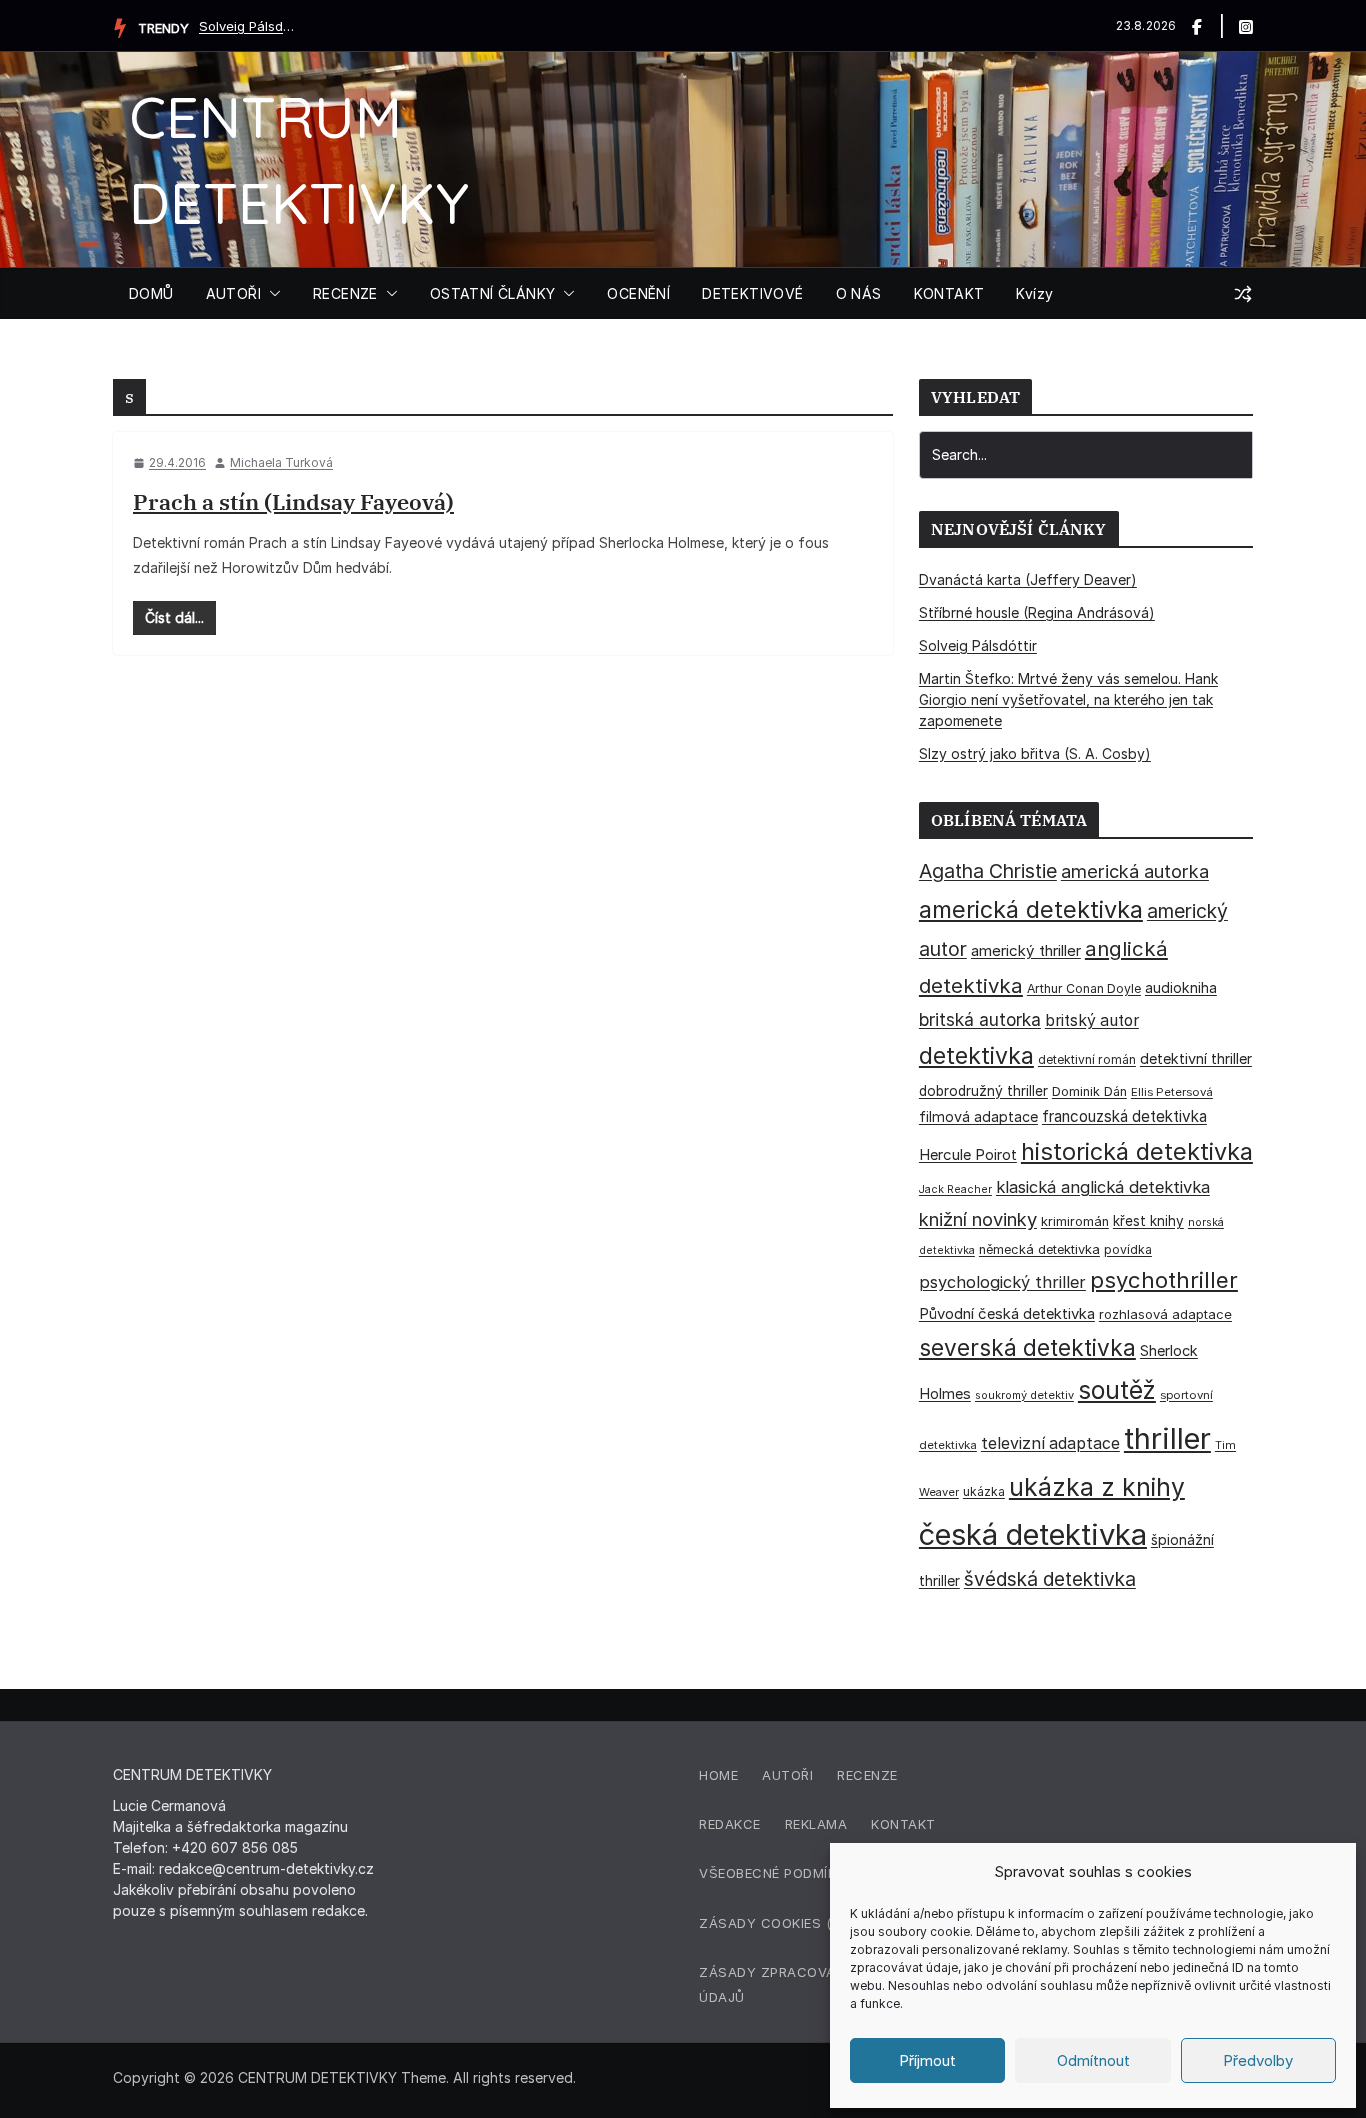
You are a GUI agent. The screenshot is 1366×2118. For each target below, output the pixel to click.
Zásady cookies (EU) (776, 1923)
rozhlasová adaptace (1165, 1314)
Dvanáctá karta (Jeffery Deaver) (1028, 579)
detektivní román (1087, 1059)
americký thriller (1026, 950)
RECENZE (345, 293)
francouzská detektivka (1124, 1116)
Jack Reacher (955, 1189)
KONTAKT (949, 293)
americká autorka (1135, 871)
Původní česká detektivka (1007, 1313)
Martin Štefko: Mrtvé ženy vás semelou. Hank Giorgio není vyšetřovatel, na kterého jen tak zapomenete (1068, 699)
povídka (1128, 1249)
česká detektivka (1033, 1534)
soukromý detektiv (1024, 1395)
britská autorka (980, 1019)
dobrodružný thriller (983, 1091)
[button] (271, 294)
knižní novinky (978, 1219)
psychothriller (1164, 1280)
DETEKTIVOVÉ (752, 293)
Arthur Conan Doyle (1084, 988)
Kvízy (1034, 293)
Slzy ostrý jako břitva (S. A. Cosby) (1035, 753)
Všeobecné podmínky (777, 1873)
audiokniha (1181, 987)
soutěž (1117, 1390)
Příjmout (927, 2060)
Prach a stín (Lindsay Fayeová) (293, 501)
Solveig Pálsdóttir (249, 26)
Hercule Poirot (968, 1154)
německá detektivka (1039, 1249)
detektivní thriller (1196, 1058)
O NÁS (859, 293)
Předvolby (1258, 2060)
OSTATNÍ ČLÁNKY (493, 293)
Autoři (787, 1775)
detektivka (976, 1056)
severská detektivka (1027, 1347)
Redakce (730, 1824)
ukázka (984, 1491)
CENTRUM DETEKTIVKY (317, 2077)
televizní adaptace (1050, 1443)
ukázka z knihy (1097, 1487)
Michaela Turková (281, 462)
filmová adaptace (978, 1116)
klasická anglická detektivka (1103, 1187)
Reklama (816, 1824)
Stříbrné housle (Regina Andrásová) (1037, 612)
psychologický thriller (1002, 1282)
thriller (1167, 1438)
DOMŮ (151, 293)
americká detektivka (1031, 909)
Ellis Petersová (1172, 1092)
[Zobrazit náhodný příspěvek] (1243, 294)
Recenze (867, 1775)
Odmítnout (1093, 2060)
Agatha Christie (988, 871)
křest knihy (1148, 1221)
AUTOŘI (233, 293)
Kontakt (903, 1824)
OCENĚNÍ (638, 293)
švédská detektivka (1050, 1579)
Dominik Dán (1089, 1091)
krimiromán (1075, 1221)
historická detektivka (1137, 1151)
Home (718, 1775)
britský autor (1092, 1020)
